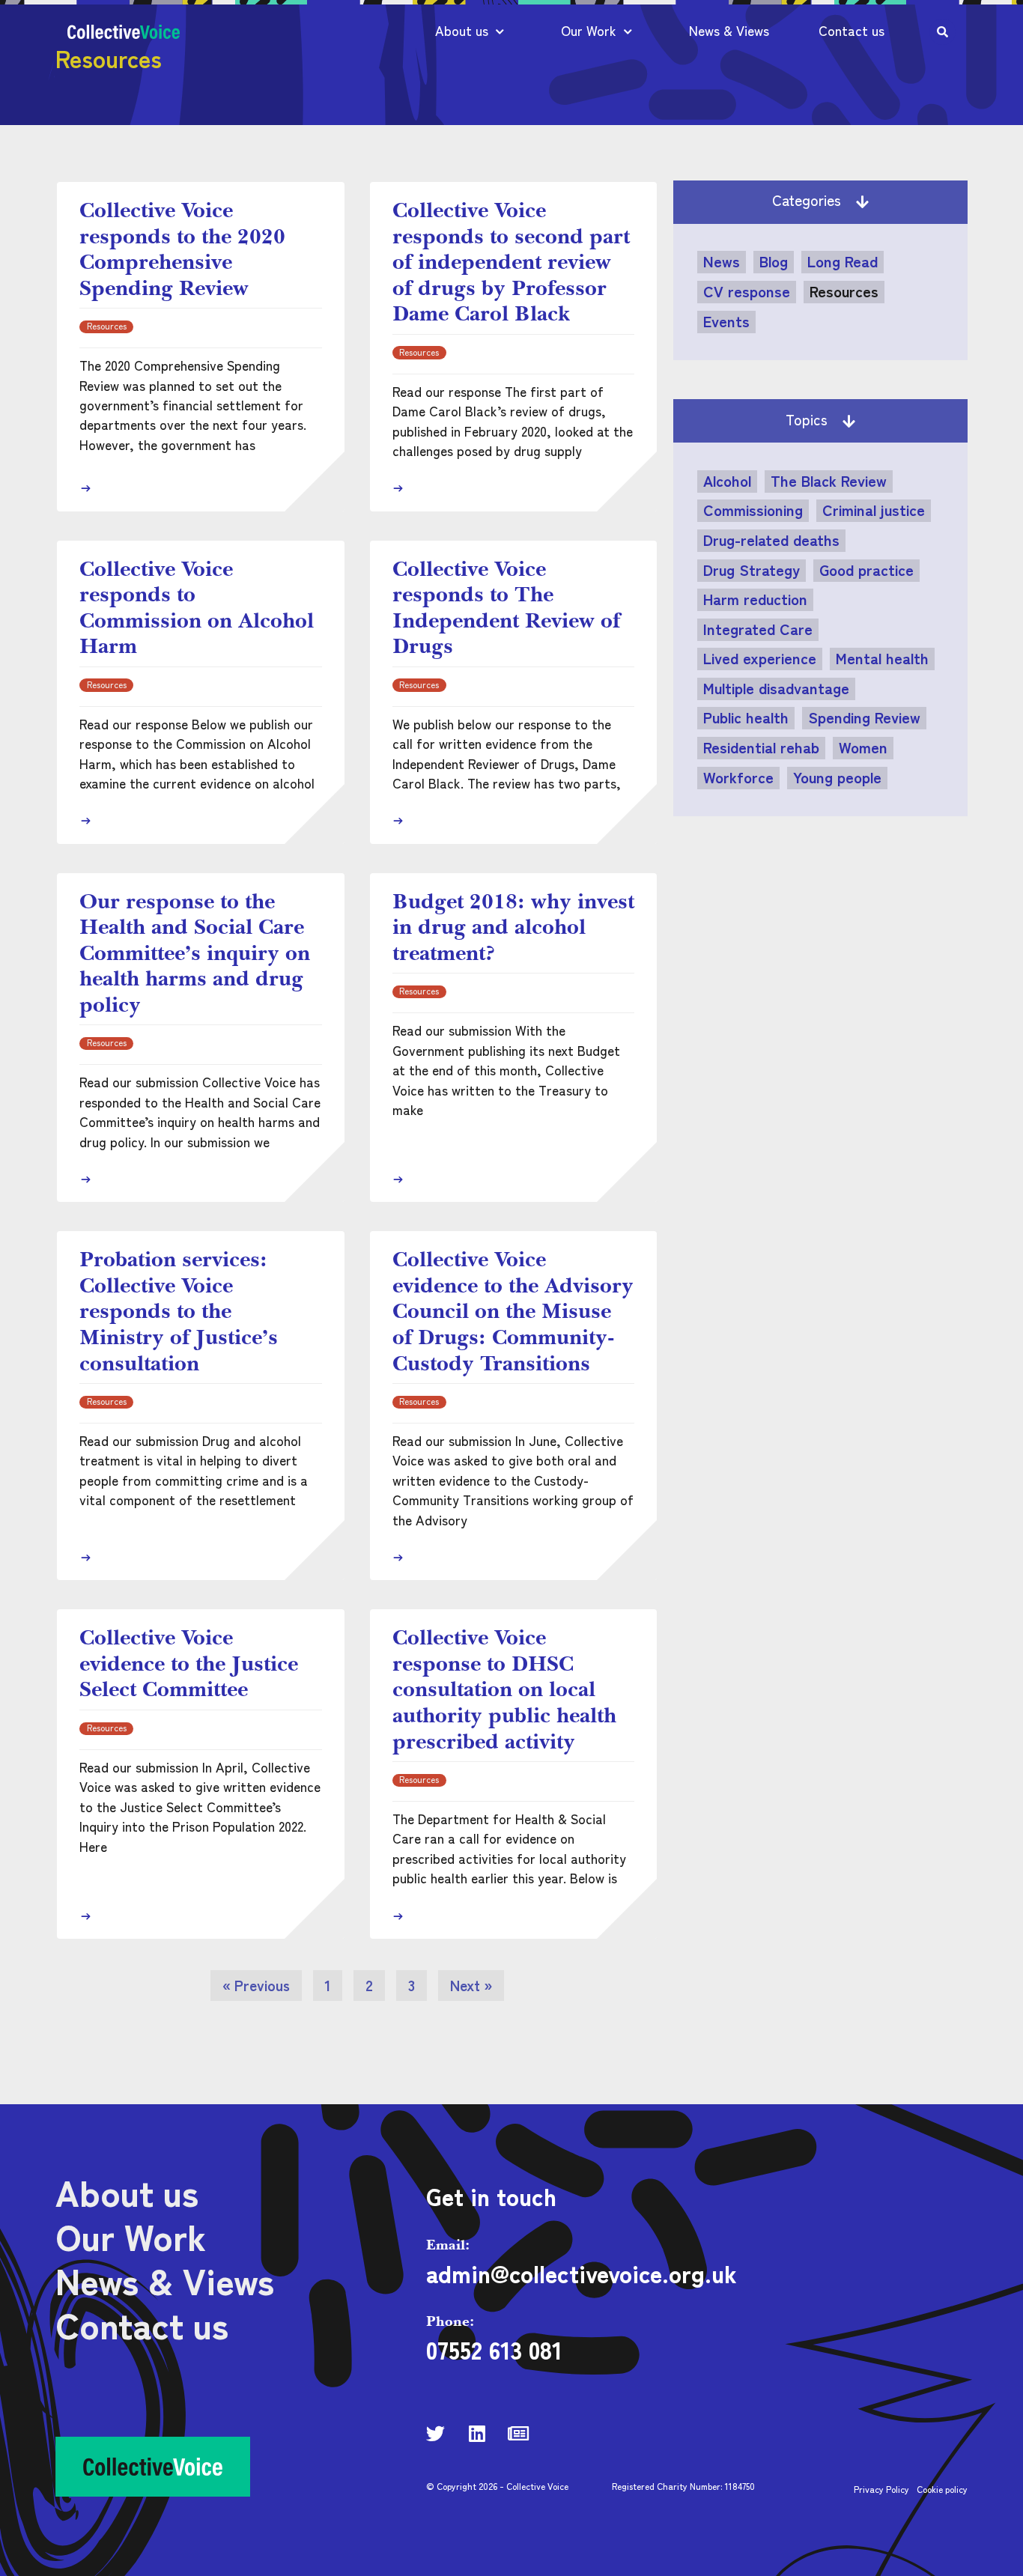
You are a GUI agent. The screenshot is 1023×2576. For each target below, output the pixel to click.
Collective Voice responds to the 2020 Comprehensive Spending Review (182, 249)
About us (462, 30)
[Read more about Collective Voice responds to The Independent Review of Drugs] (398, 821)
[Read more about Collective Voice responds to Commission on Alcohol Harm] (85, 821)
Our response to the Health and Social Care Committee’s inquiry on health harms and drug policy (195, 953)
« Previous (256, 1985)
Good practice (866, 570)
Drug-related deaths (771, 540)
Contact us (852, 30)
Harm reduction (755, 599)
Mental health (882, 658)
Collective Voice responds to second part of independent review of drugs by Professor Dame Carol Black (511, 261)
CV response (747, 291)
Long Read (843, 261)
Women (863, 747)
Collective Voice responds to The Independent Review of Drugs (506, 607)
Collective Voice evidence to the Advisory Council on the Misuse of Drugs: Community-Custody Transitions (513, 1310)
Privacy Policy (881, 2489)
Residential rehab (761, 747)
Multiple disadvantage (776, 688)
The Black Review (829, 481)
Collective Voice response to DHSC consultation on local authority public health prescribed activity (504, 1689)
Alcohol (727, 481)
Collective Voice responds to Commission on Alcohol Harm (197, 607)
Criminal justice (874, 510)
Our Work (589, 30)
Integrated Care (758, 629)
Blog (774, 261)
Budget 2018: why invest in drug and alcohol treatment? (513, 927)
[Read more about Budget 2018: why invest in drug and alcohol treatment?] (398, 1179)
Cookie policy (942, 2489)
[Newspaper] (518, 2433)
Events (726, 321)
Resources (844, 291)
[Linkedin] (477, 2433)
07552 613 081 (494, 2349)
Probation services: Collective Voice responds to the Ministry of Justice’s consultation (179, 1310)
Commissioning (753, 510)
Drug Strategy (752, 570)
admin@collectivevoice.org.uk (582, 2273)
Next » (471, 1985)
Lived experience (760, 658)
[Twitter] (435, 2433)
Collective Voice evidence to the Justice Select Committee (189, 1663)
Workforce (738, 777)
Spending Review (864, 717)
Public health (746, 717)
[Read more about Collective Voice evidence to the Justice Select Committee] (85, 1916)
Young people (837, 777)
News (722, 261)
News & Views (729, 30)
